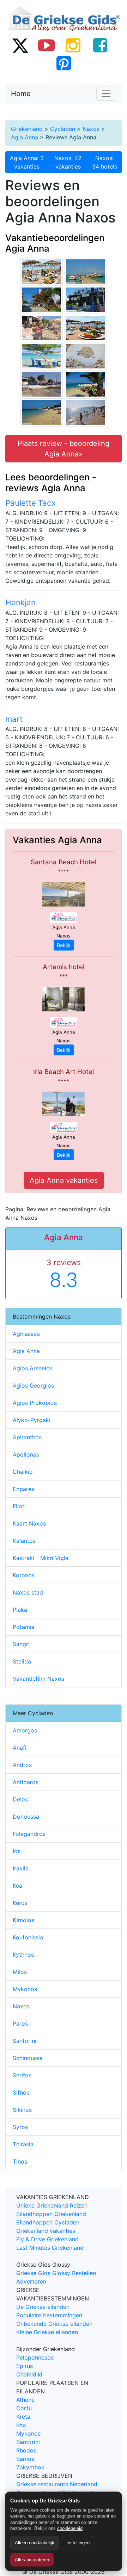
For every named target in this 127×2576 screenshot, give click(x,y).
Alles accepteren (32, 2560)
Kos (21, 2425)
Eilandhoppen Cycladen (48, 2222)
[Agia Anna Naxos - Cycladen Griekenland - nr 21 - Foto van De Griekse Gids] (42, 412)
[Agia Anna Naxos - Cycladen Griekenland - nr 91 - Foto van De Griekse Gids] (86, 328)
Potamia (24, 1627)
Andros (22, 1765)
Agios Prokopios (35, 1403)
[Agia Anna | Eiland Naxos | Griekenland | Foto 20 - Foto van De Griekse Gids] (42, 328)
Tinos (20, 2161)
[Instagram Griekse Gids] (73, 45)
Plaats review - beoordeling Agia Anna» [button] (64, 449)
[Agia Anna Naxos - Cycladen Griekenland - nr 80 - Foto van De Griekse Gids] (86, 271)
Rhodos (26, 2450)
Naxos (91, 129)
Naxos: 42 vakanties (68, 162)
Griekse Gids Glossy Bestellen (56, 2273)
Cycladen (63, 129)
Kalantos (24, 1541)
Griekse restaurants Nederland (57, 2484)
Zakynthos (30, 2467)
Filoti (19, 1506)
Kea (17, 1886)
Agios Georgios (33, 1385)
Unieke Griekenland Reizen (52, 2205)
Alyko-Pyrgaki (32, 1420)
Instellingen (78, 2543)
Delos (20, 1799)
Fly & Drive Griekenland (47, 2239)
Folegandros (29, 1834)
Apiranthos (27, 1437)
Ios (17, 1851)
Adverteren (31, 2281)
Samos (25, 2459)
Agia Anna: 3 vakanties (27, 162)
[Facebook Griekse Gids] (100, 45)
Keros (20, 1903)
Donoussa (26, 1817)
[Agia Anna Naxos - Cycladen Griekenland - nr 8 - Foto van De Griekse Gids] (86, 299)
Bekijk (64, 945)
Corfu (24, 2408)
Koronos (24, 1575)
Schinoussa (28, 2058)
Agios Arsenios (33, 1368)
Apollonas (26, 1454)
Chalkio (23, 1472)
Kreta (23, 2417)
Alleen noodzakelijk (35, 2543)
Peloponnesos (35, 2357)
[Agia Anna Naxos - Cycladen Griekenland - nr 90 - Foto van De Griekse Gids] (42, 271)
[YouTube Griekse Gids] (47, 45)
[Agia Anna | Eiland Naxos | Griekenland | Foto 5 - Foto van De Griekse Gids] (86, 412)
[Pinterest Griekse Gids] (64, 63)
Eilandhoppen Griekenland (51, 2214)
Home (21, 94)
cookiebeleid (70, 2528)
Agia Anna (25, 137)
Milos (20, 1972)
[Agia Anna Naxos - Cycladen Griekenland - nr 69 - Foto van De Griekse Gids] (86, 356)
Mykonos (25, 1989)
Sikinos (22, 2110)
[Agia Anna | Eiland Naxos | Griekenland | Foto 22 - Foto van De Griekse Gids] (42, 384)
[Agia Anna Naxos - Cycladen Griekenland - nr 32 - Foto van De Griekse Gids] (42, 299)
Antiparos (26, 1782)
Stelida (22, 1661)
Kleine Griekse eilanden (47, 2332)
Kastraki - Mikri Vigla (41, 1558)
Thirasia (23, 2144)
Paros (20, 2023)
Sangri (21, 1644)
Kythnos (23, 1955)
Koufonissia (28, 1937)
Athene (25, 2400)
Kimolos (23, 1920)
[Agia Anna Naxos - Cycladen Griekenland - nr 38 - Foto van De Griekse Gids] (86, 384)
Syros (20, 2127)
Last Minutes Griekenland (50, 2248)
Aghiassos (26, 1334)
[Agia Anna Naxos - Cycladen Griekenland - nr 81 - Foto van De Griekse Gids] (42, 356)
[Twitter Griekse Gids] (20, 45)
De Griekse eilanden (43, 2307)
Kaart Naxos (29, 1523)
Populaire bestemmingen (49, 2315)
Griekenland (27, 129)
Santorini (25, 2041)
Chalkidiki (29, 2374)
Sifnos (21, 2092)
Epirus (25, 2366)
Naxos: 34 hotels (105, 162)
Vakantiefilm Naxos (38, 1679)
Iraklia (21, 1868)
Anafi (20, 1748)
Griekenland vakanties (46, 2231)
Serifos (22, 2075)
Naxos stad (28, 1592)
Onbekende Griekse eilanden (54, 2324)
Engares (23, 1489)
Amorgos (25, 1730)
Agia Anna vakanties (64, 1180)
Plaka (20, 1610)
